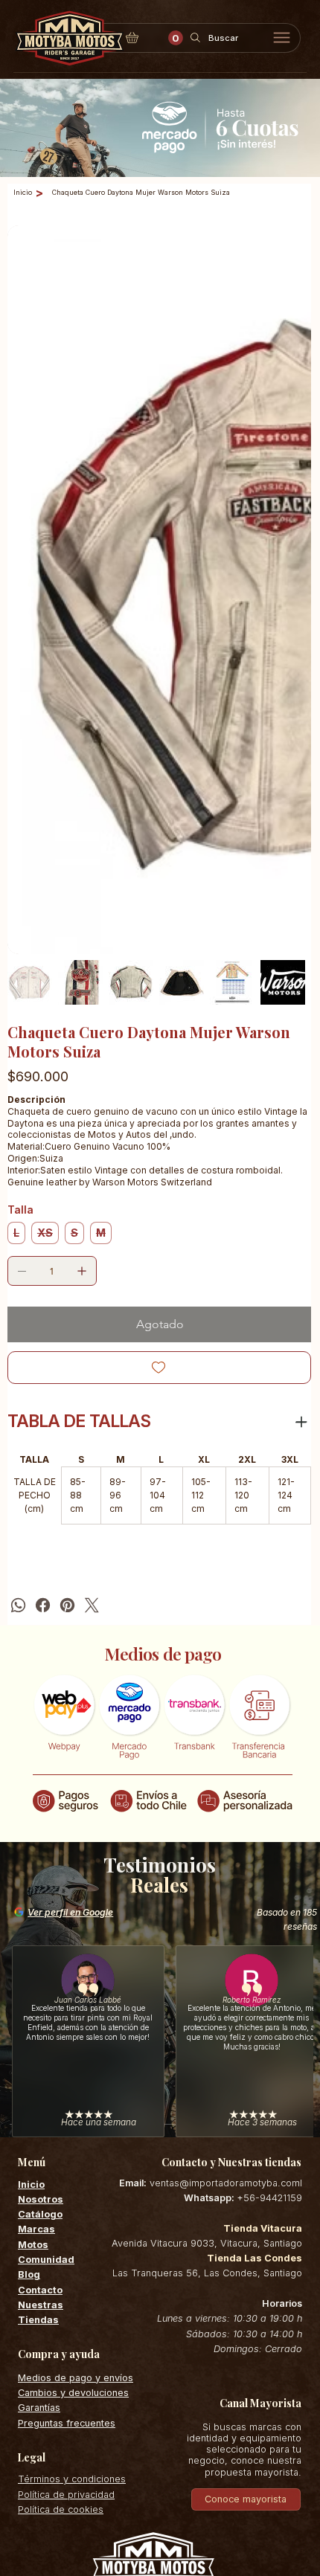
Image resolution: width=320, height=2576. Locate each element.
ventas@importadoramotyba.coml (226, 1880)
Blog (29, 1973)
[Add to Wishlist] (159, 1065)
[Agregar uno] (82, 968)
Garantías (39, 2106)
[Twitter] (92, 1303)
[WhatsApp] (18, 1303)
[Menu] (282, 38)
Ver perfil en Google (70, 1610)
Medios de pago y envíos (76, 2075)
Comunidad (46, 1957)
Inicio (31, 1882)
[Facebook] (43, 1303)
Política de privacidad (66, 2192)
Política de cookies (61, 2207)
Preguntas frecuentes (67, 2121)
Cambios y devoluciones (73, 2090)
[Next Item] (290, 500)
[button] (176, 38)
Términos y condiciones (72, 2177)
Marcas (36, 1927)
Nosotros (41, 1897)
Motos (33, 1942)
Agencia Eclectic (183, 2358)
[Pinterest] (67, 1303)
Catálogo (40, 1912)
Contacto (40, 1987)
